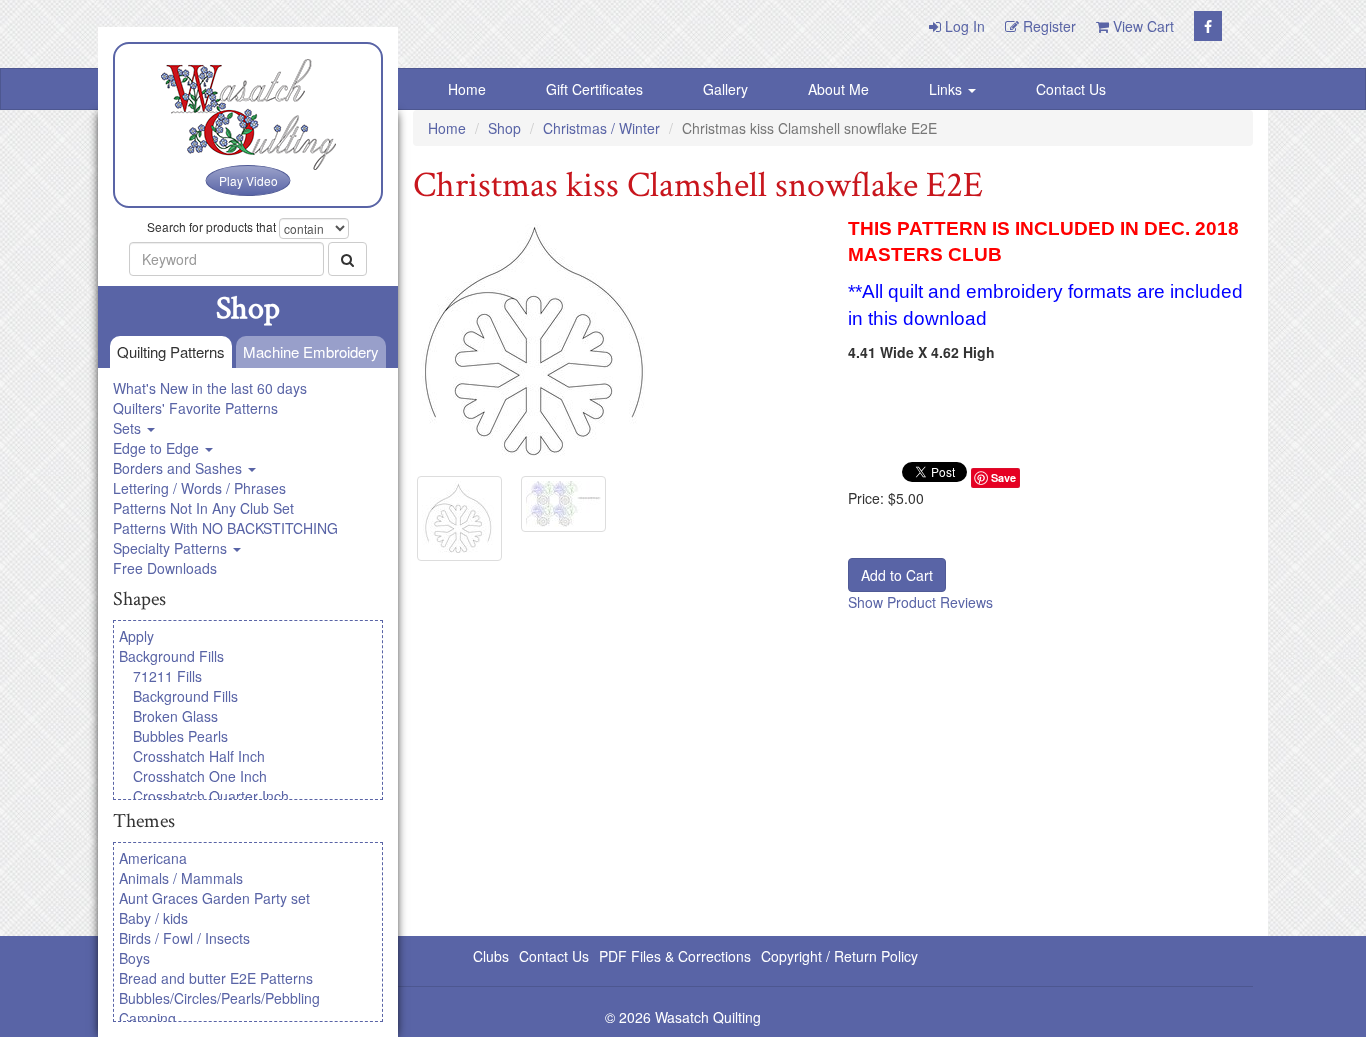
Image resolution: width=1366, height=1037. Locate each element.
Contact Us (1071, 89)
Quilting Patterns (171, 351)
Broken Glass (175, 716)
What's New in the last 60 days (210, 388)
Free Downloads (165, 568)
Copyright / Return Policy (839, 956)
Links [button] (947, 89)
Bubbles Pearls (180, 736)
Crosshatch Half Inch (199, 756)
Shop (504, 128)
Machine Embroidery (311, 351)
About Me (838, 89)
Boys (134, 958)
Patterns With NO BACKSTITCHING (225, 528)
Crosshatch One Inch (200, 776)
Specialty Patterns (172, 548)
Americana (153, 858)
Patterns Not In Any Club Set (203, 508)
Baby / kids (153, 918)
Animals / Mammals (181, 878)
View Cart (1141, 26)
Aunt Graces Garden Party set (214, 898)
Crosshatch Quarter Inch (211, 796)
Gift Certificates (594, 89)
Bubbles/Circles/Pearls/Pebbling (219, 998)
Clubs (491, 956)
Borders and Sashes (179, 468)
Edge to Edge (158, 448)
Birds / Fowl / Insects (184, 938)
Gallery (725, 89)
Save (1003, 477)
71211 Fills (167, 676)
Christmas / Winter (601, 128)
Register (1047, 26)
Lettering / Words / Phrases (199, 488)
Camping (147, 1018)
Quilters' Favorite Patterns (195, 408)
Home (467, 89)
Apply (136, 636)
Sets (129, 428)
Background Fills (171, 656)
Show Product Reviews (920, 602)
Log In (963, 26)
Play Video (248, 180)
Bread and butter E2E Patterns (216, 978)
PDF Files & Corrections (675, 956)
